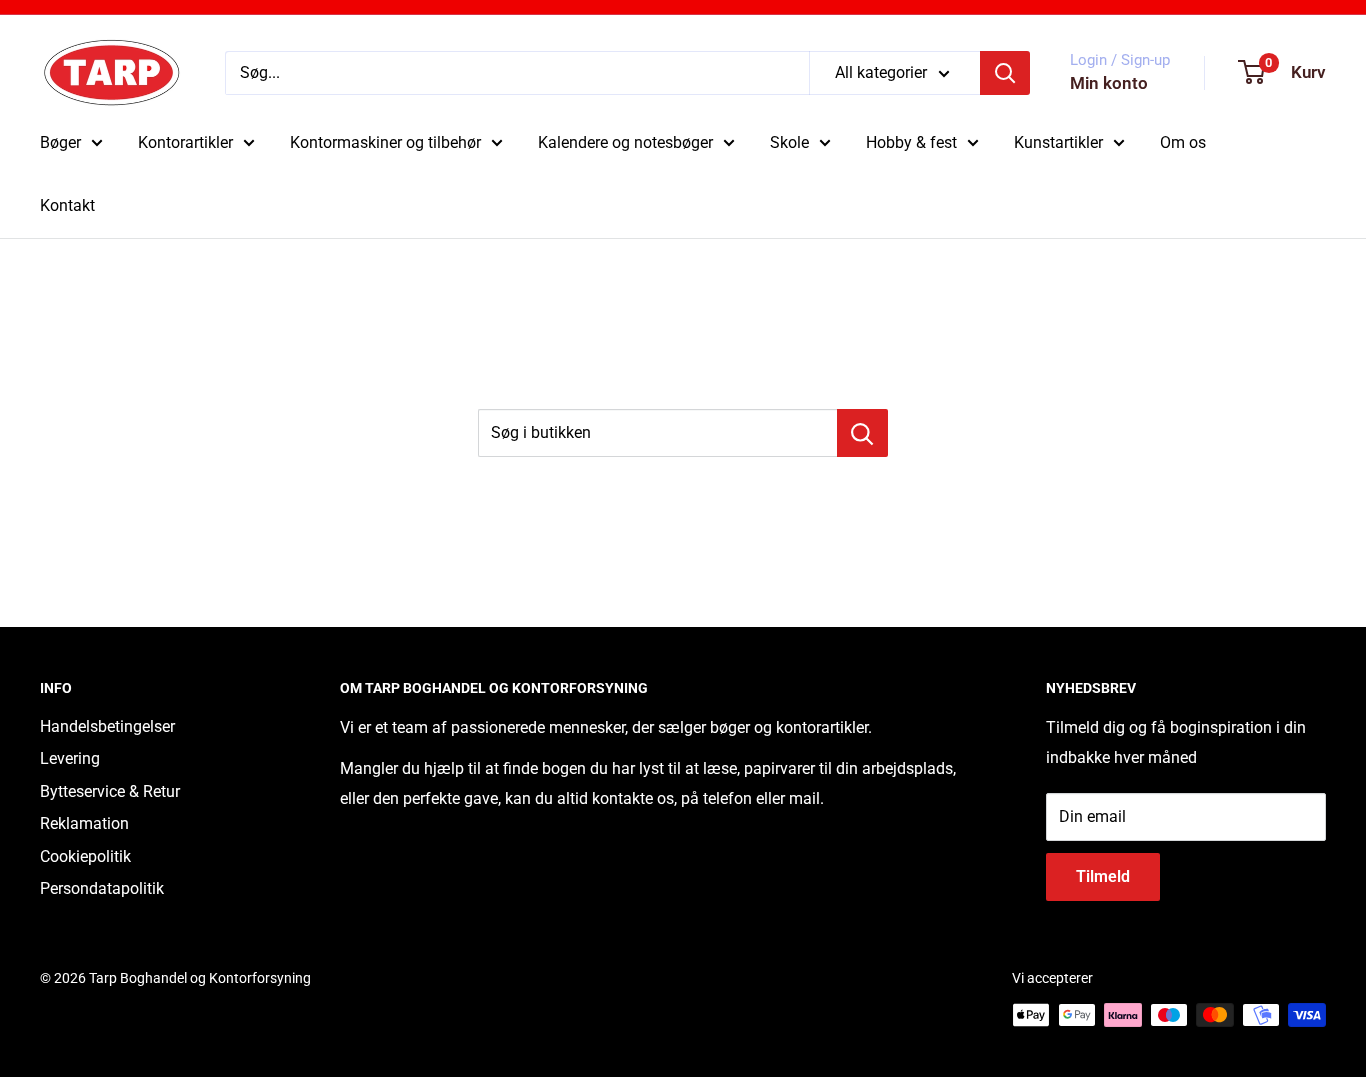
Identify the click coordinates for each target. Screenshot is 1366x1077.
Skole (789, 142)
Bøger (60, 142)
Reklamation (84, 823)
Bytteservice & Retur (110, 791)
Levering (70, 758)
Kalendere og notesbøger (625, 142)
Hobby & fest (911, 142)
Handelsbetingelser (107, 726)
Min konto (1109, 83)
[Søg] (1005, 73)
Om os (1183, 142)
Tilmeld (1103, 876)
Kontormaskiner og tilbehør (385, 142)
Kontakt (67, 205)
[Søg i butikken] (862, 433)
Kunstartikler (1058, 142)
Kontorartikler (185, 142)
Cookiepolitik (85, 856)
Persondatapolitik (102, 888)
